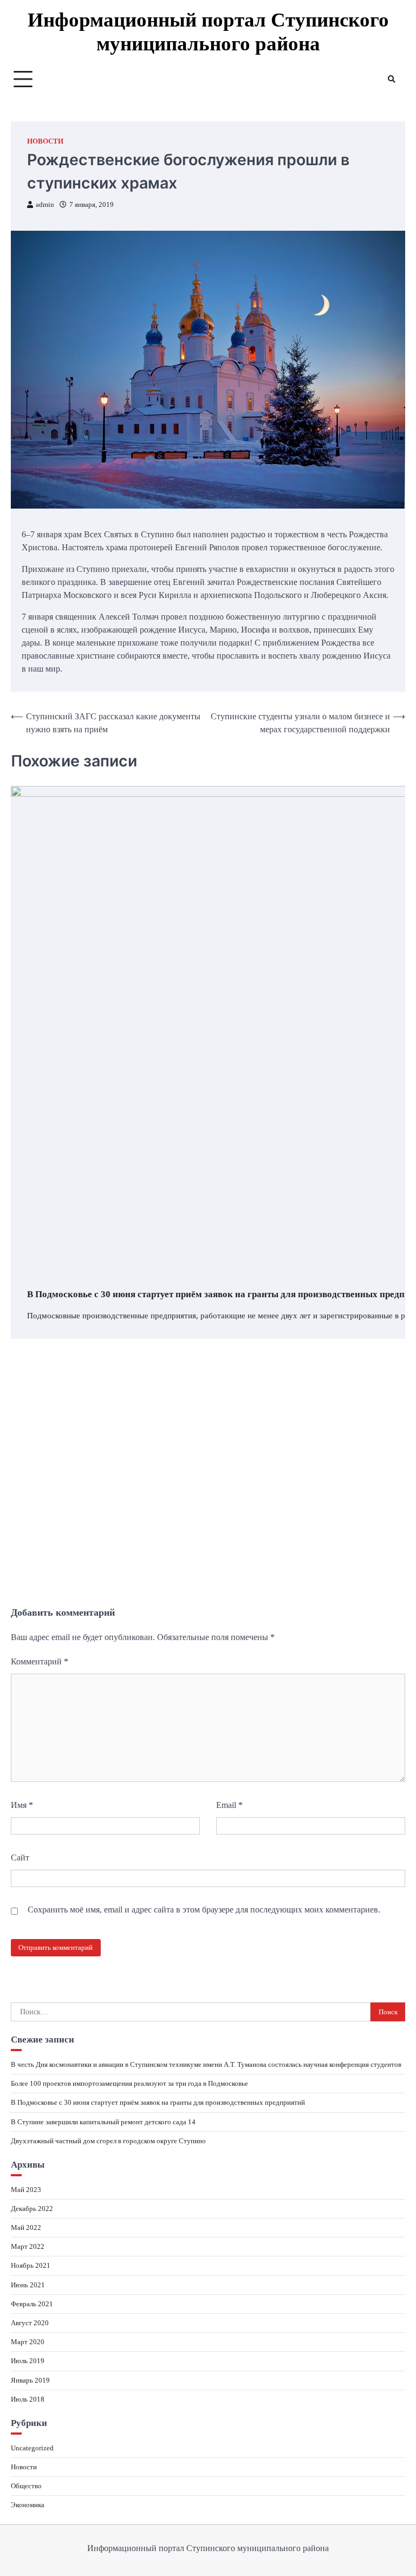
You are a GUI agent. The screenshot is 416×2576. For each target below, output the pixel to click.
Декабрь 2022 (32, 2209)
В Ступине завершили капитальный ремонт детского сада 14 (103, 2122)
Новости (45, 141)
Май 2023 (26, 2190)
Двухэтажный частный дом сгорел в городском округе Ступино (108, 2141)
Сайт (20, 1858)
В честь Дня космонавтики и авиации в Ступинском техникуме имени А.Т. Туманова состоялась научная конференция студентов (206, 2064)
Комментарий (40, 1661)
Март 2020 (28, 2342)
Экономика (28, 2505)
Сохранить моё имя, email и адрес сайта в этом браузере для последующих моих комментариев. (204, 1910)
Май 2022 (26, 2227)
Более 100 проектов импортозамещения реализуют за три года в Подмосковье (129, 2083)
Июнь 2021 (28, 2285)
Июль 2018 (28, 2399)
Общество (26, 2486)
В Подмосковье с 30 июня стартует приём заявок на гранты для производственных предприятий (158, 2102)
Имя (22, 1805)
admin (45, 205)
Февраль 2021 (32, 2304)
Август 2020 (30, 2323)
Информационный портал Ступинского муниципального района (208, 32)
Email (229, 1805)
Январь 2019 (30, 2380)
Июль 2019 (28, 2361)
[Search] (392, 79)
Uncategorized (32, 2448)
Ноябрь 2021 (31, 2265)
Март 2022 (28, 2246)
